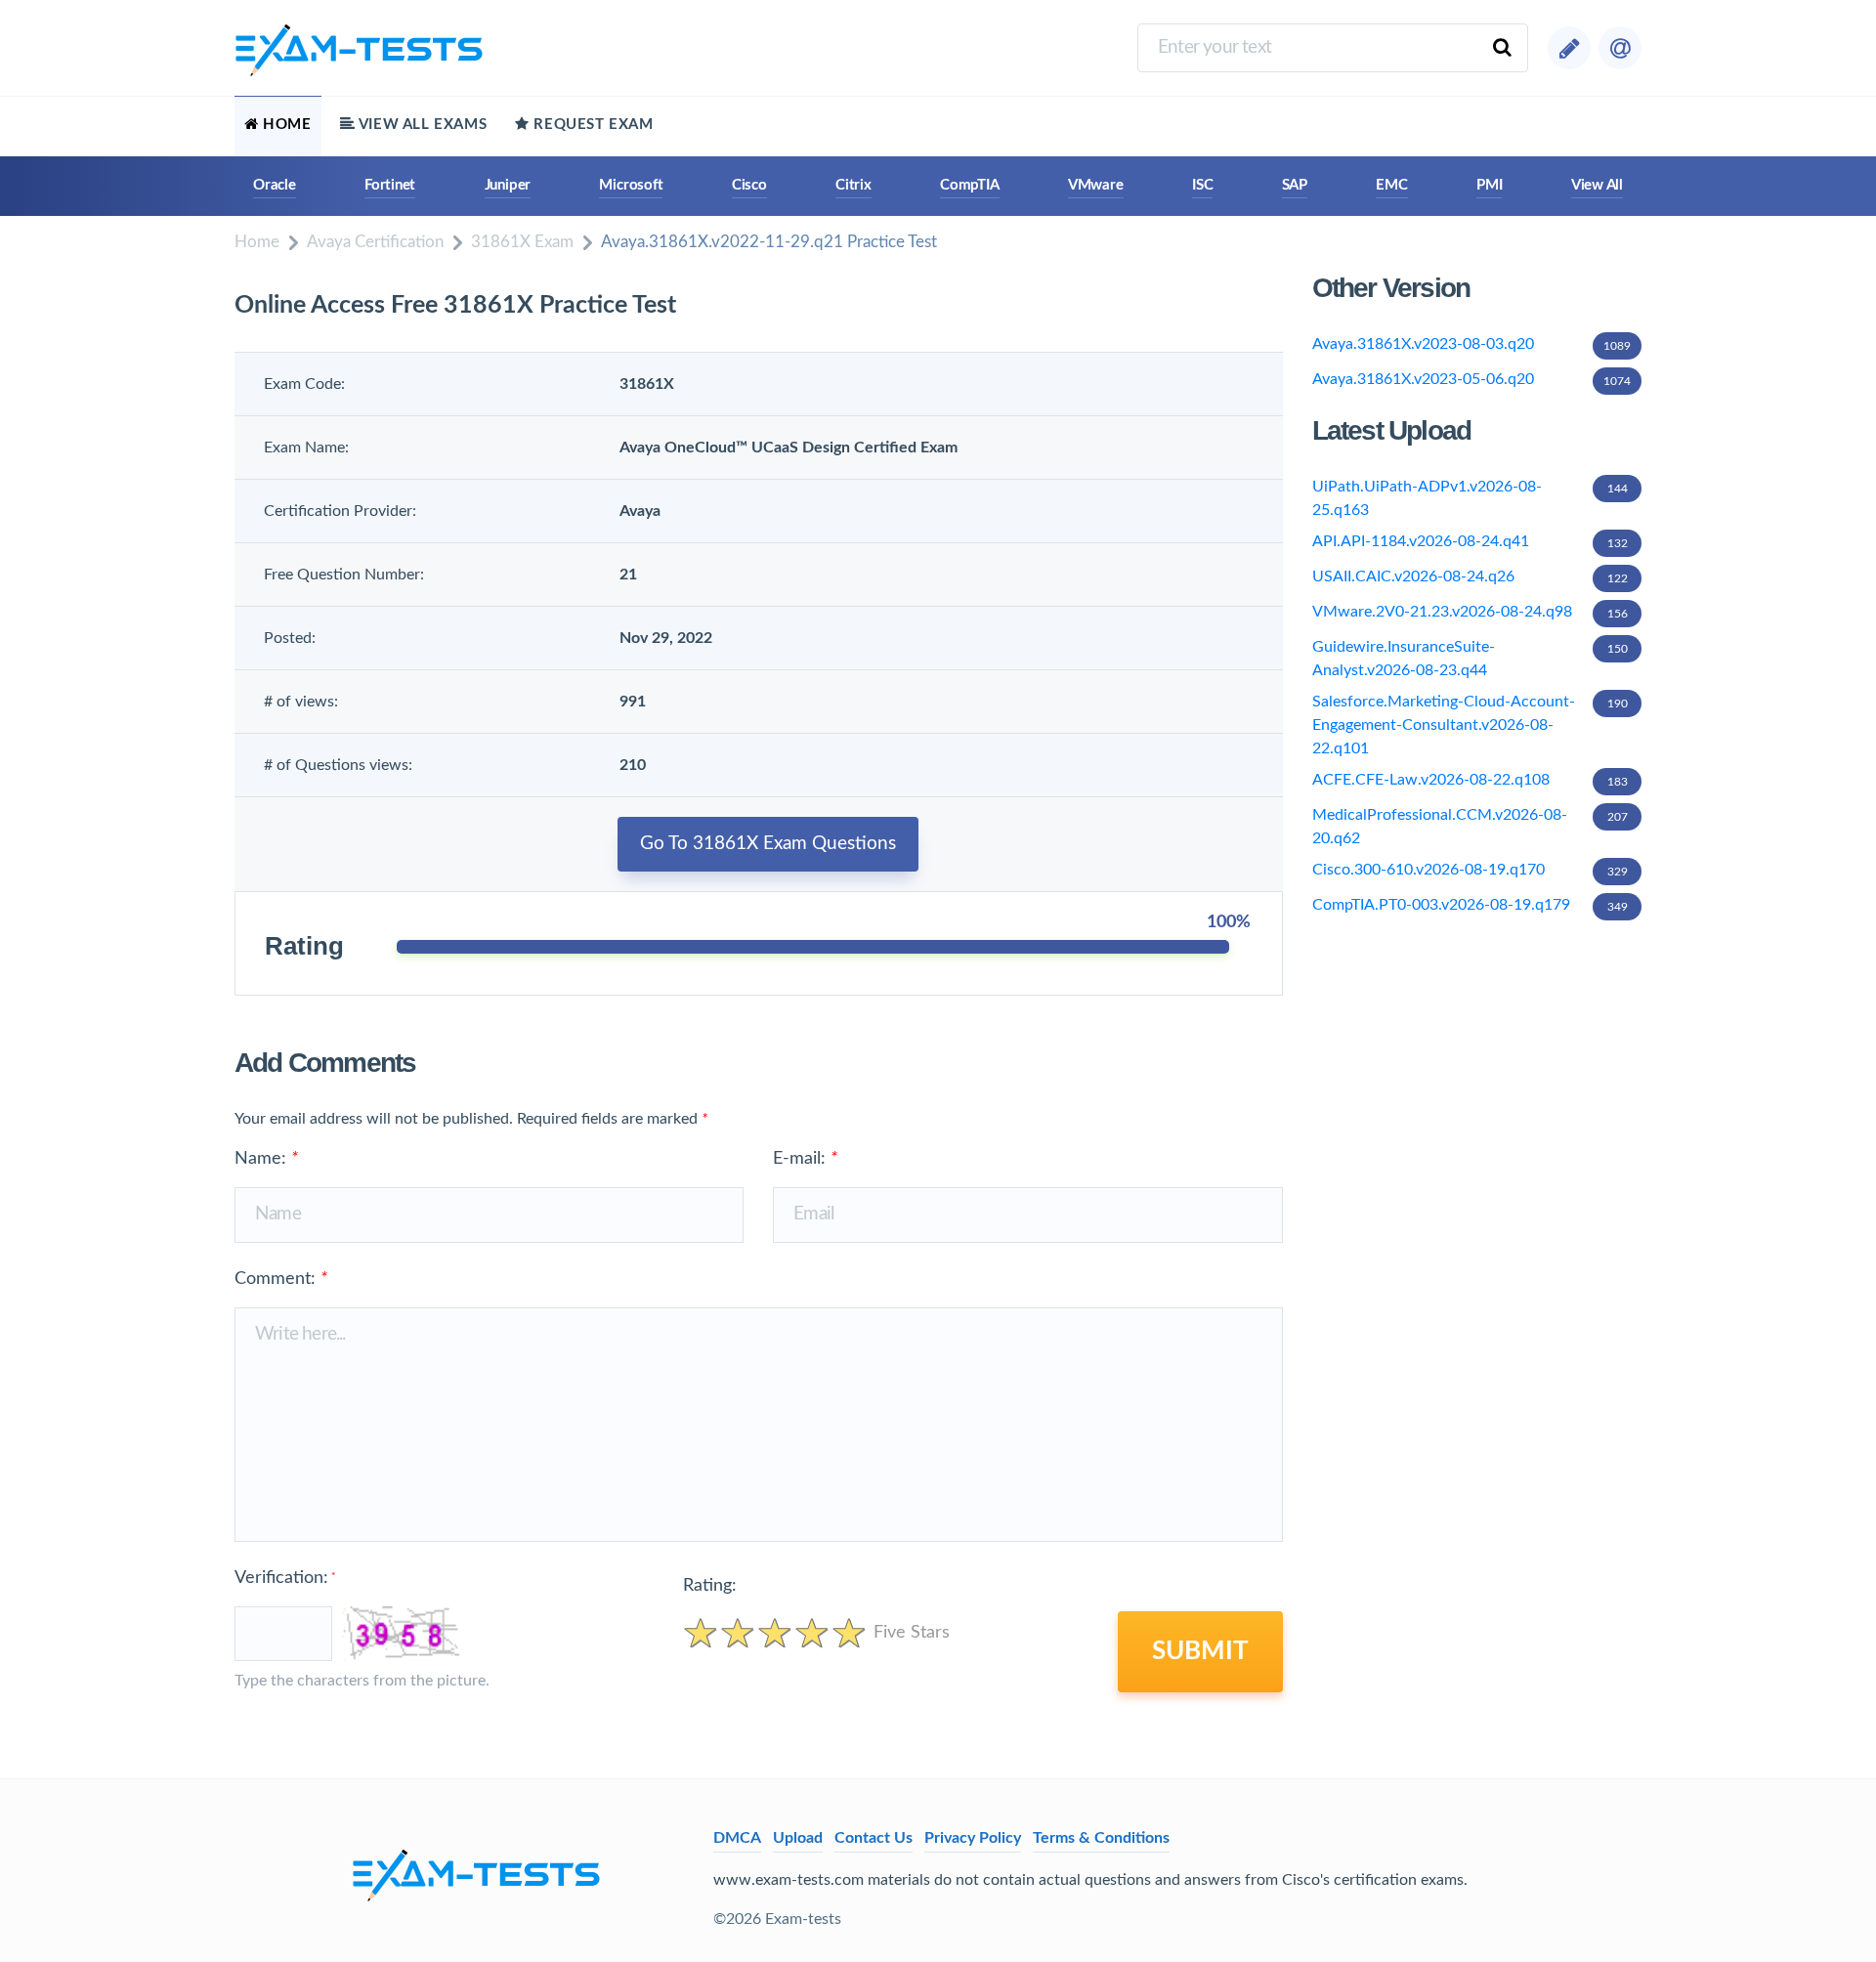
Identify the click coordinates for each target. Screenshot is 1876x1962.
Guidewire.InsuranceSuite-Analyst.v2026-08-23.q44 (1470, 659)
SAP (1295, 185)
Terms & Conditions (1101, 1838)
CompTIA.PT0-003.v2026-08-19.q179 (1470, 905)
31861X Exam (522, 242)
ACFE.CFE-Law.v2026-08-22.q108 (1470, 780)
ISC (1202, 185)
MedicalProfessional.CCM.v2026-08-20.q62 (1470, 827)
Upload (798, 1838)
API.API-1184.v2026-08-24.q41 (1470, 541)
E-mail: (805, 1159)
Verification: (285, 1578)
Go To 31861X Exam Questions (768, 844)
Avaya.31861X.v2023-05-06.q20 (1472, 379)
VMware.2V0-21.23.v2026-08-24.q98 (1470, 612)
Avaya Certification (375, 242)
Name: (266, 1159)
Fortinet (390, 185)
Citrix (853, 185)
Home (257, 242)
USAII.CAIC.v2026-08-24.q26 (1470, 576)
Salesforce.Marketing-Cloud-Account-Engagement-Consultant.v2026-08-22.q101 (1470, 725)
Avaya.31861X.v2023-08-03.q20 (1472, 344)
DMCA (737, 1838)
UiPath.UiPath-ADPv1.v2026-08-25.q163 (1470, 498)
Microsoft (631, 185)
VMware (1096, 185)
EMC (1391, 185)
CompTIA (969, 185)
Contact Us (874, 1838)
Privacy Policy (973, 1838)
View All (1597, 185)
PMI (1489, 185)
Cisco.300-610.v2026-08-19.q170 (1470, 870)
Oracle (275, 185)
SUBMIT (1200, 1651)
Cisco (749, 185)
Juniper (508, 185)
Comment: (281, 1279)
